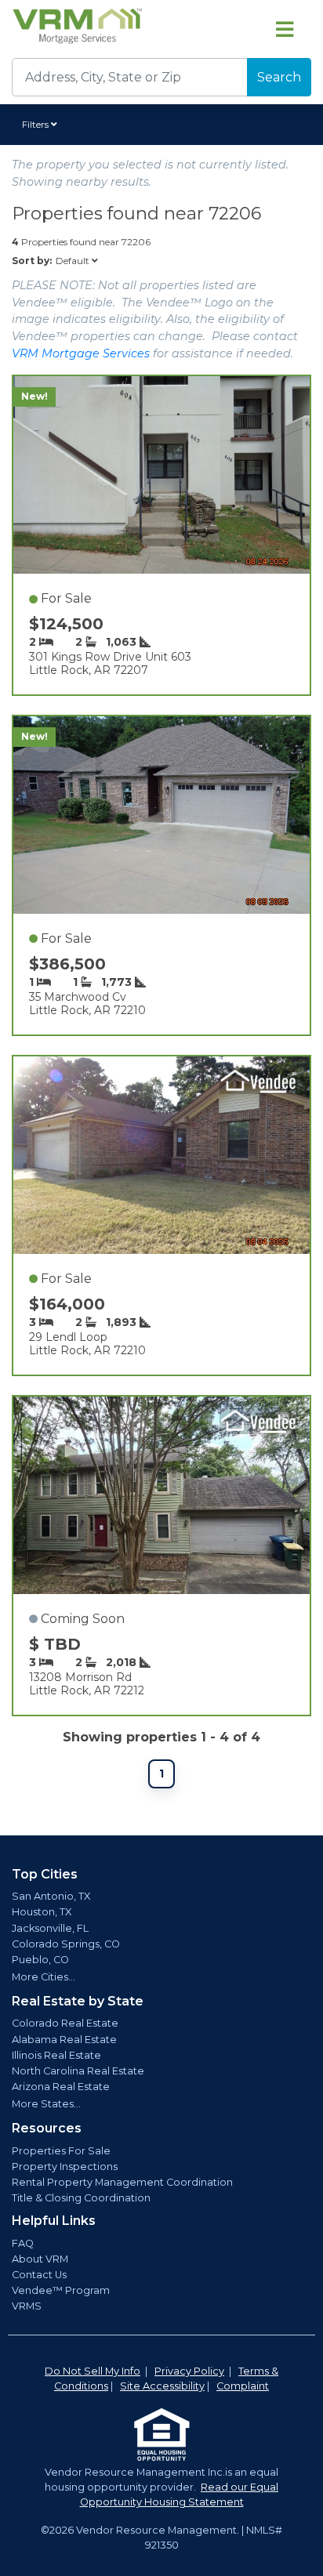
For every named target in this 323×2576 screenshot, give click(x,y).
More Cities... (44, 1977)
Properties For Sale (61, 2151)
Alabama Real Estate (64, 2040)
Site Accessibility (162, 2386)
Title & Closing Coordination (81, 2198)
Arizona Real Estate (61, 2087)
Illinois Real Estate (56, 2055)
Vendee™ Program (61, 2290)
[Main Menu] (285, 29)
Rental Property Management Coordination (122, 2182)
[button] (42, 125)
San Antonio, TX (51, 1896)
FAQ (23, 2243)
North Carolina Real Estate (78, 2071)
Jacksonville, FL (50, 1928)
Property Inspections (65, 2167)
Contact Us (39, 2275)
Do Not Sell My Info (93, 2371)
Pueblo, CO (40, 1960)
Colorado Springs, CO (66, 1944)
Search (279, 77)
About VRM (40, 2259)
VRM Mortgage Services (81, 353)
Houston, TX (42, 1912)
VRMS (27, 2306)
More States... (46, 2104)
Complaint (243, 2386)
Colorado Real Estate (65, 2023)
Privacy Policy (189, 2371)
